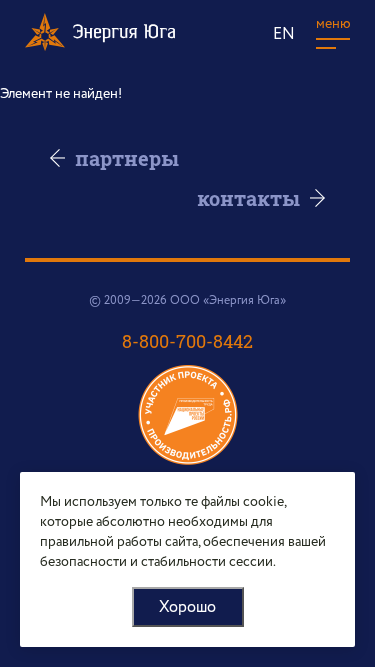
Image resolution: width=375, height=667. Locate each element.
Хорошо (187, 607)
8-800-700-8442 (187, 341)
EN (284, 34)
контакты (248, 198)
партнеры (127, 158)
